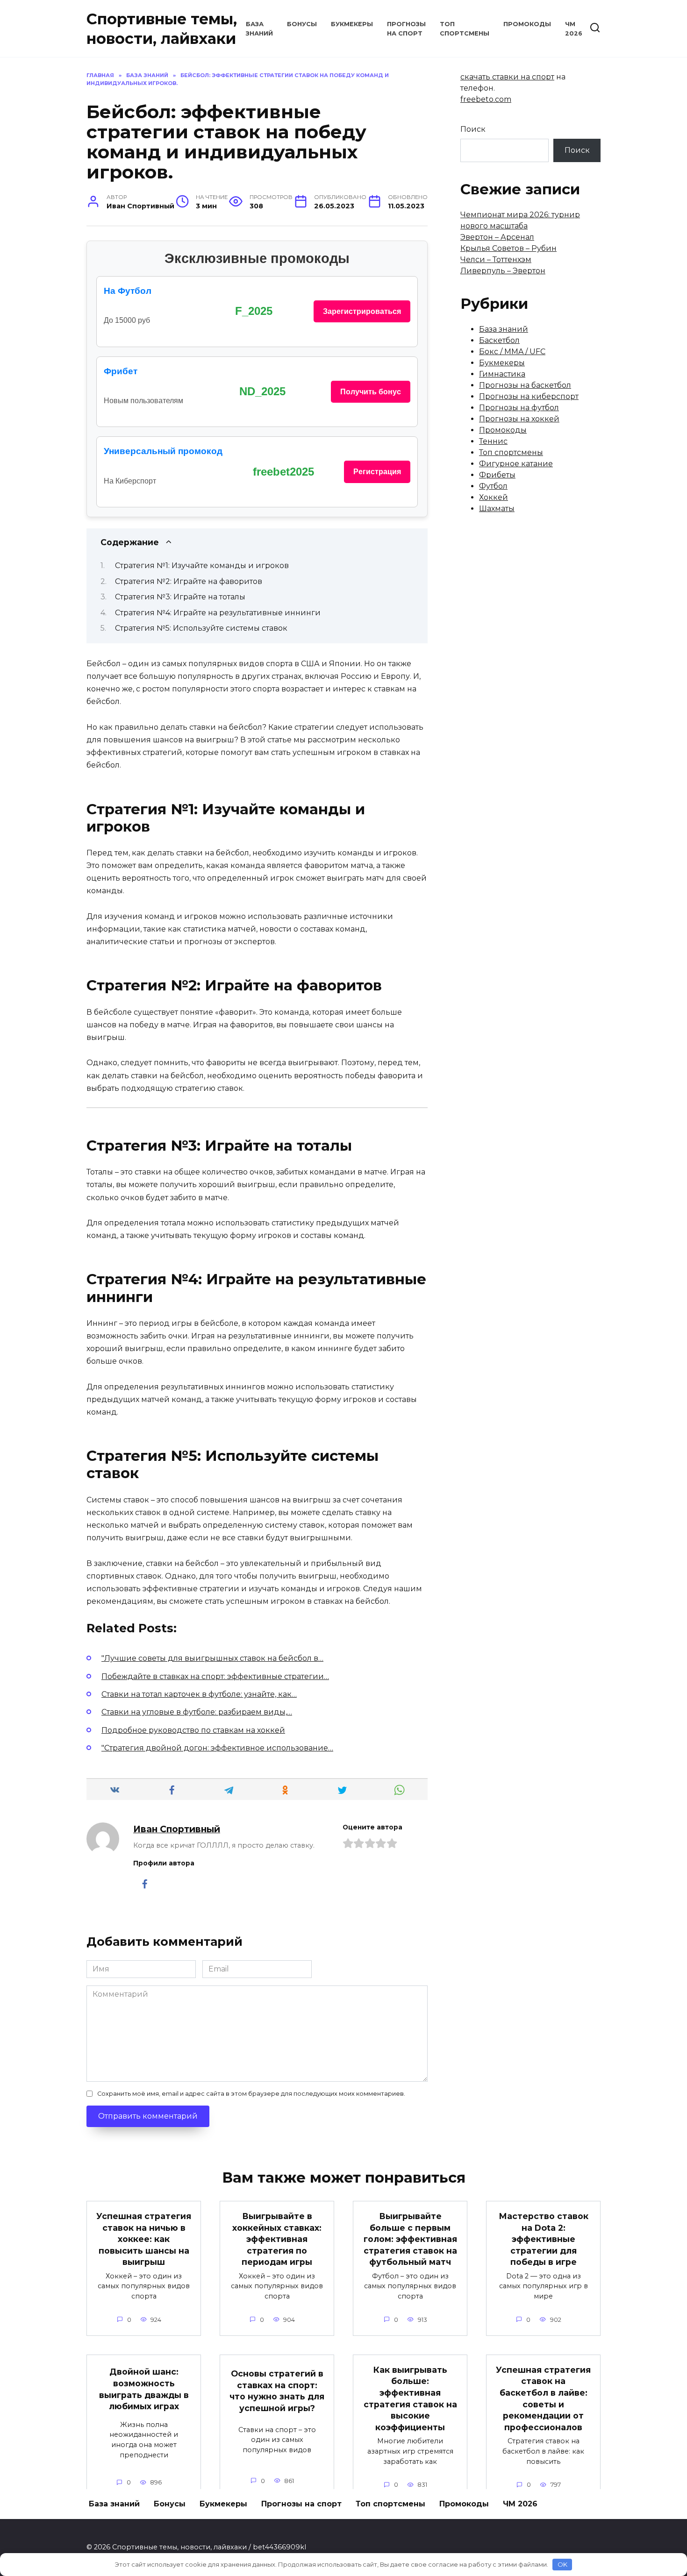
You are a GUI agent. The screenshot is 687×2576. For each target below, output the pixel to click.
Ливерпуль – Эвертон (503, 271)
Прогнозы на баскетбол (525, 385)
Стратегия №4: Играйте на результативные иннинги (218, 613)
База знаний (504, 329)
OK (562, 2564)
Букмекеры (352, 24)
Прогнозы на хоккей (519, 419)
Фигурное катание (516, 464)
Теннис (493, 441)
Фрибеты (497, 475)
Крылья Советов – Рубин (508, 248)
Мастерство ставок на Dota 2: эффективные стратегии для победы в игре (544, 2239)
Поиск (473, 129)
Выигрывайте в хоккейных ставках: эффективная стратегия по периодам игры (277, 2239)
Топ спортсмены (511, 452)
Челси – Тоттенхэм (496, 260)
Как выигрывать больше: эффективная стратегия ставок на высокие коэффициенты (410, 2398)
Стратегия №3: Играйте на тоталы (180, 597)
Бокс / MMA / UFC (512, 352)
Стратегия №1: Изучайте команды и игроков (202, 566)
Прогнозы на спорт (301, 2504)
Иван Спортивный (177, 1829)
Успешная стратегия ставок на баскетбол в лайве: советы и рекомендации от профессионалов (543, 2398)
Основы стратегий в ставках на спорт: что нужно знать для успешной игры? (277, 2391)
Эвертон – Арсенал (497, 237)
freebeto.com (486, 99)
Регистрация (377, 472)
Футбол (493, 486)
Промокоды (527, 24)
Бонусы (302, 24)
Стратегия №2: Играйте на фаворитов (189, 581)
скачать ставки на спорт (507, 77)
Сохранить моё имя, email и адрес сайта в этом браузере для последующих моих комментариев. (251, 2094)
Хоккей (494, 497)
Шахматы (497, 509)
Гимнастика (502, 374)
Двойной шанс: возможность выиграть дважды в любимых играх (144, 2389)
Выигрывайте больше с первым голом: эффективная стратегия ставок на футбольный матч (410, 2239)
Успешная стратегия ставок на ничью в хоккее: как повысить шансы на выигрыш (144, 2239)
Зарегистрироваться (362, 311)
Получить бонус (371, 392)
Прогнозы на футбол (519, 408)
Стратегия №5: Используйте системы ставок (201, 628)
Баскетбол (499, 340)
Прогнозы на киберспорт (529, 396)
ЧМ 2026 (520, 2504)
